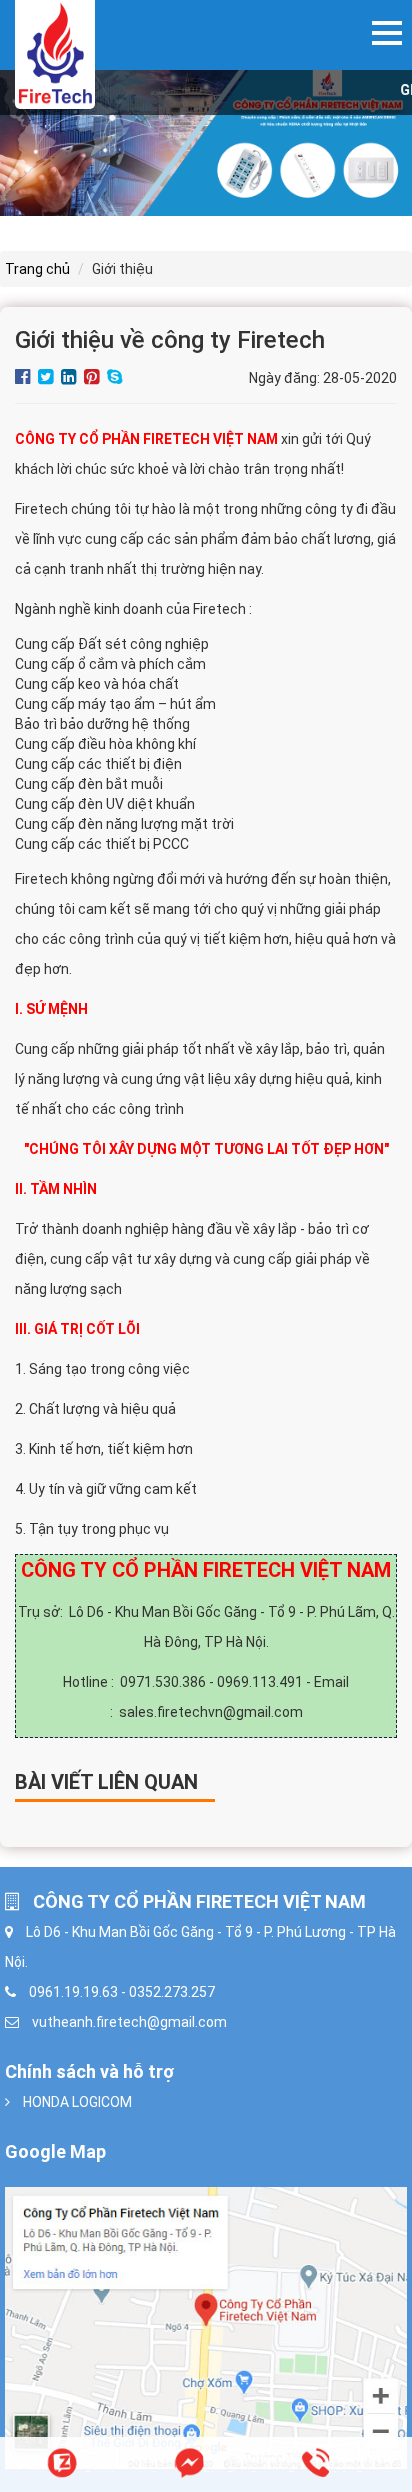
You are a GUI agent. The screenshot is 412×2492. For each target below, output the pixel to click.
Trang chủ (37, 269)
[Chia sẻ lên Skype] (114, 378)
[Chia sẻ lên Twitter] (47, 378)
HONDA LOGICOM (77, 2102)
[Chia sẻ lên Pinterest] (93, 378)
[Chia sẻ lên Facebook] (24, 378)
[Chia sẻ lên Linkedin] (70, 378)
